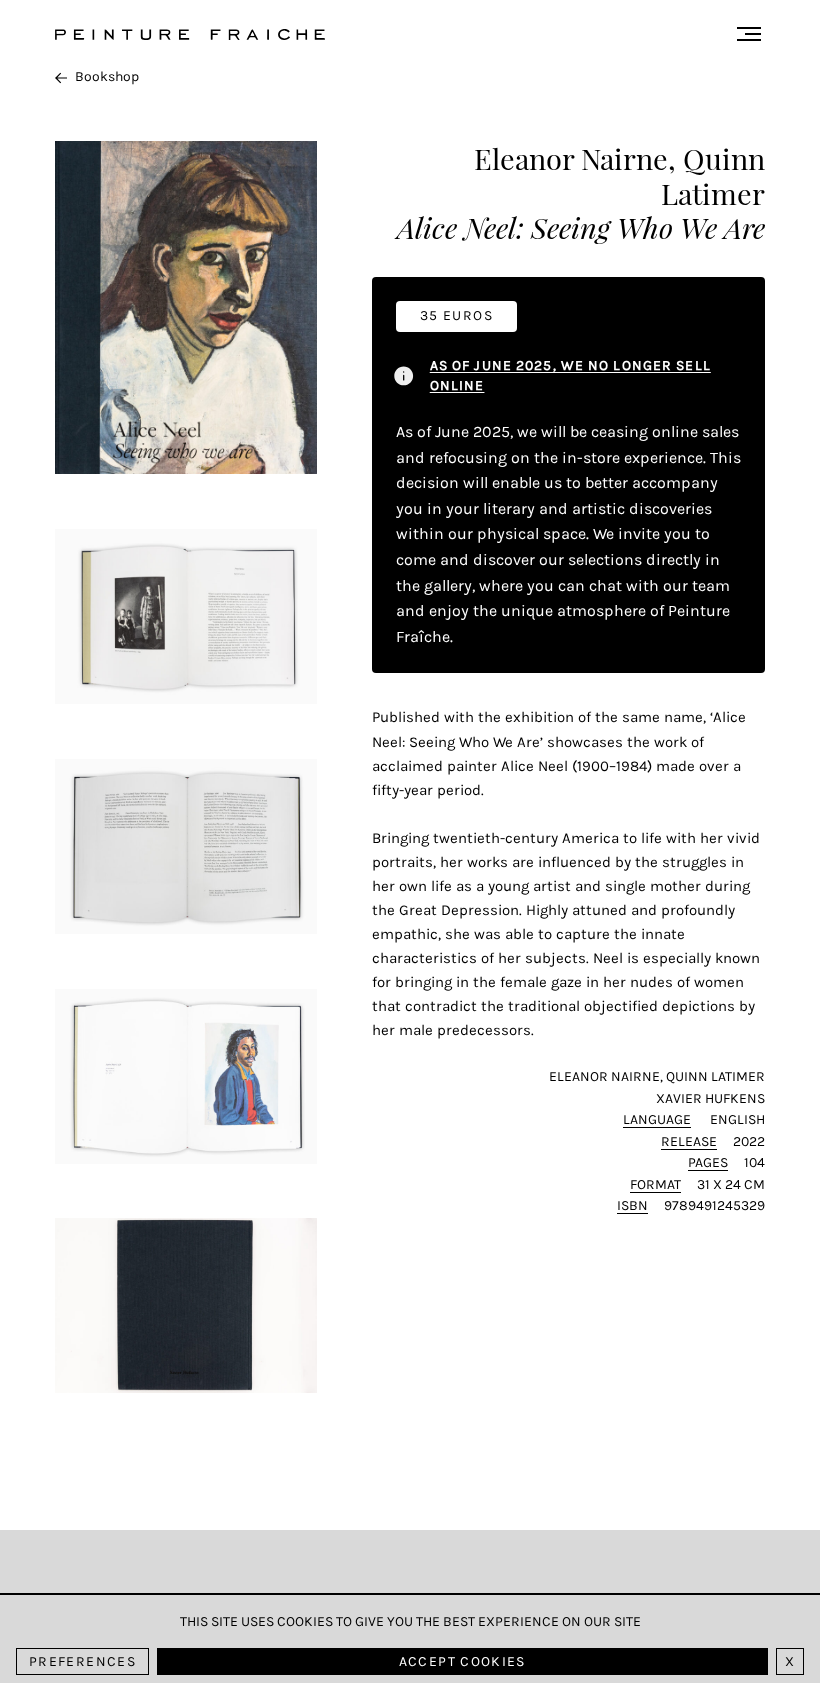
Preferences (82, 1661)
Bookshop (107, 76)
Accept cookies (462, 1661)
